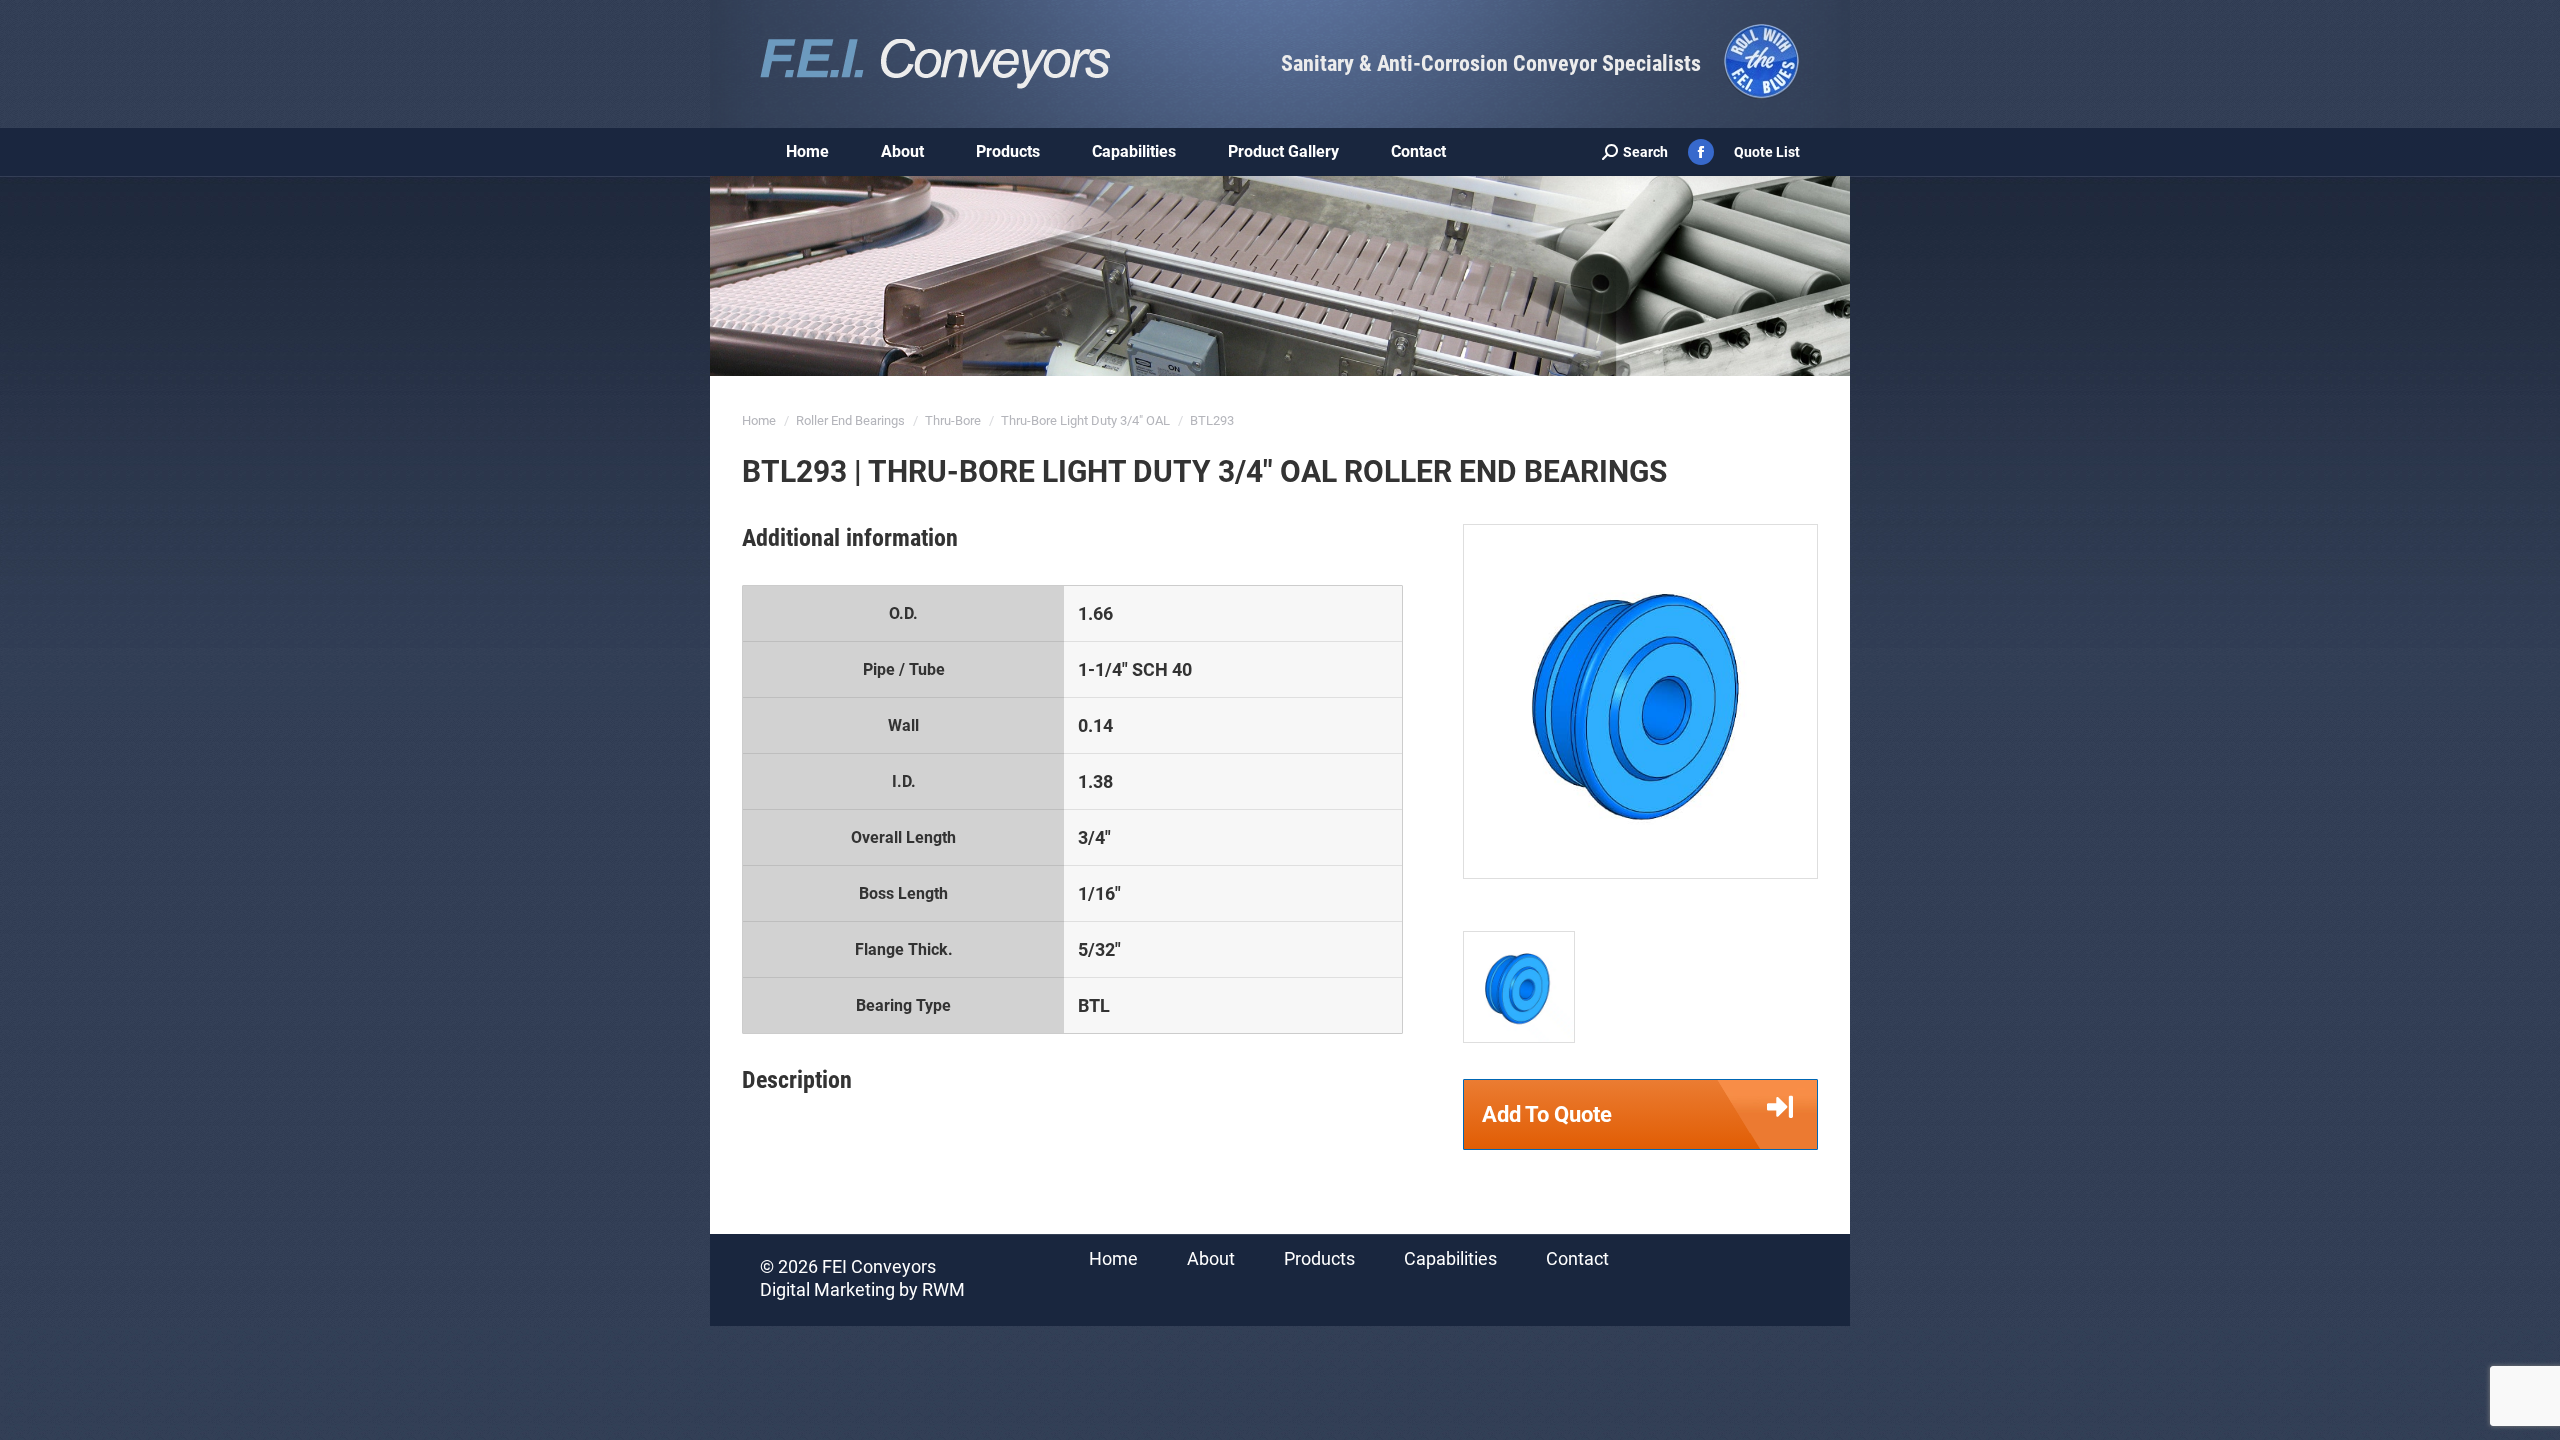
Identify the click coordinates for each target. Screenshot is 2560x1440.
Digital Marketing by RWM (862, 1289)
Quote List (1767, 152)
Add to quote (1547, 1114)
